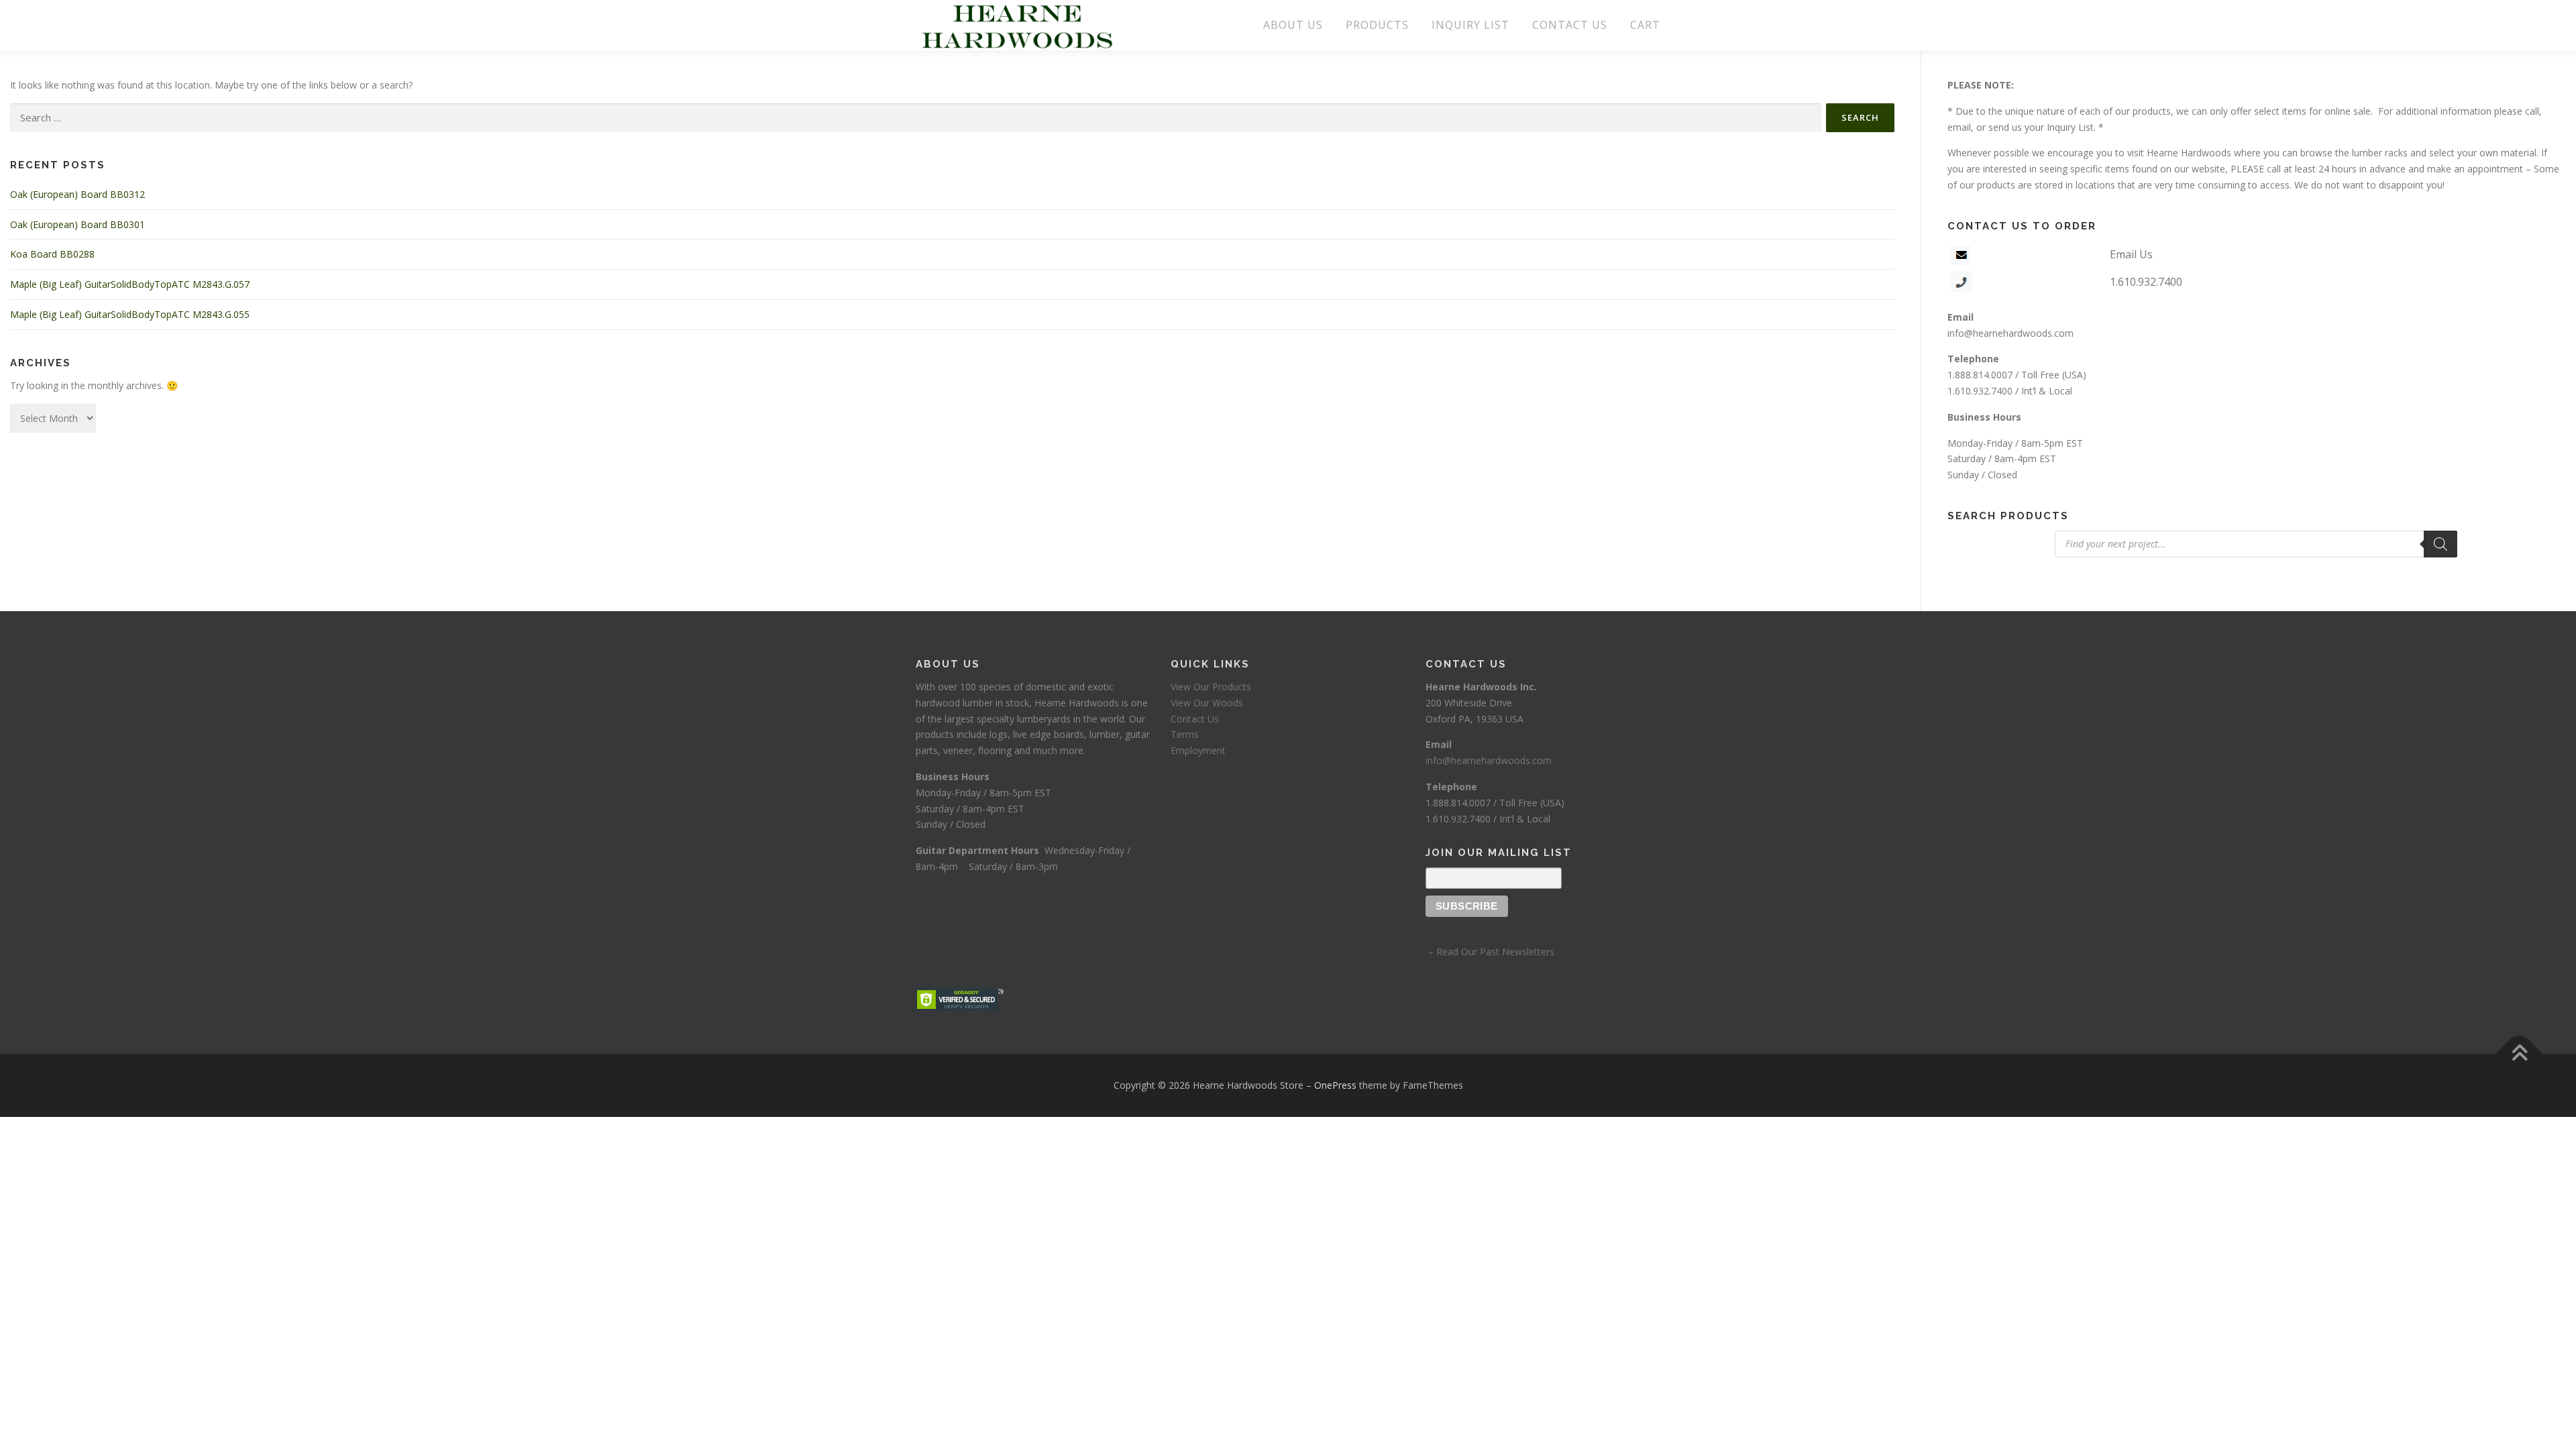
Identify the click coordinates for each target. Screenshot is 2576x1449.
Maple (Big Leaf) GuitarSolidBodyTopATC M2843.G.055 (130, 314)
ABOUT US (1293, 25)
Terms (1185, 734)
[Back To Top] (2519, 1054)
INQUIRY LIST (1470, 25)
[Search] (2440, 544)
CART (1645, 25)
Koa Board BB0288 (52, 254)
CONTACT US (1570, 25)
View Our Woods (1207, 703)
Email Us (2131, 254)
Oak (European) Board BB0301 (77, 224)
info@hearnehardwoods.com (2010, 333)
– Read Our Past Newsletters (1490, 952)
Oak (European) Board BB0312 (77, 194)
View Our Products (1211, 687)
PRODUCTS (1377, 25)
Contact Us (1195, 719)
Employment (1198, 750)
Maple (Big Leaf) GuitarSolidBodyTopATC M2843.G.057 (130, 284)
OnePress (1335, 1085)
